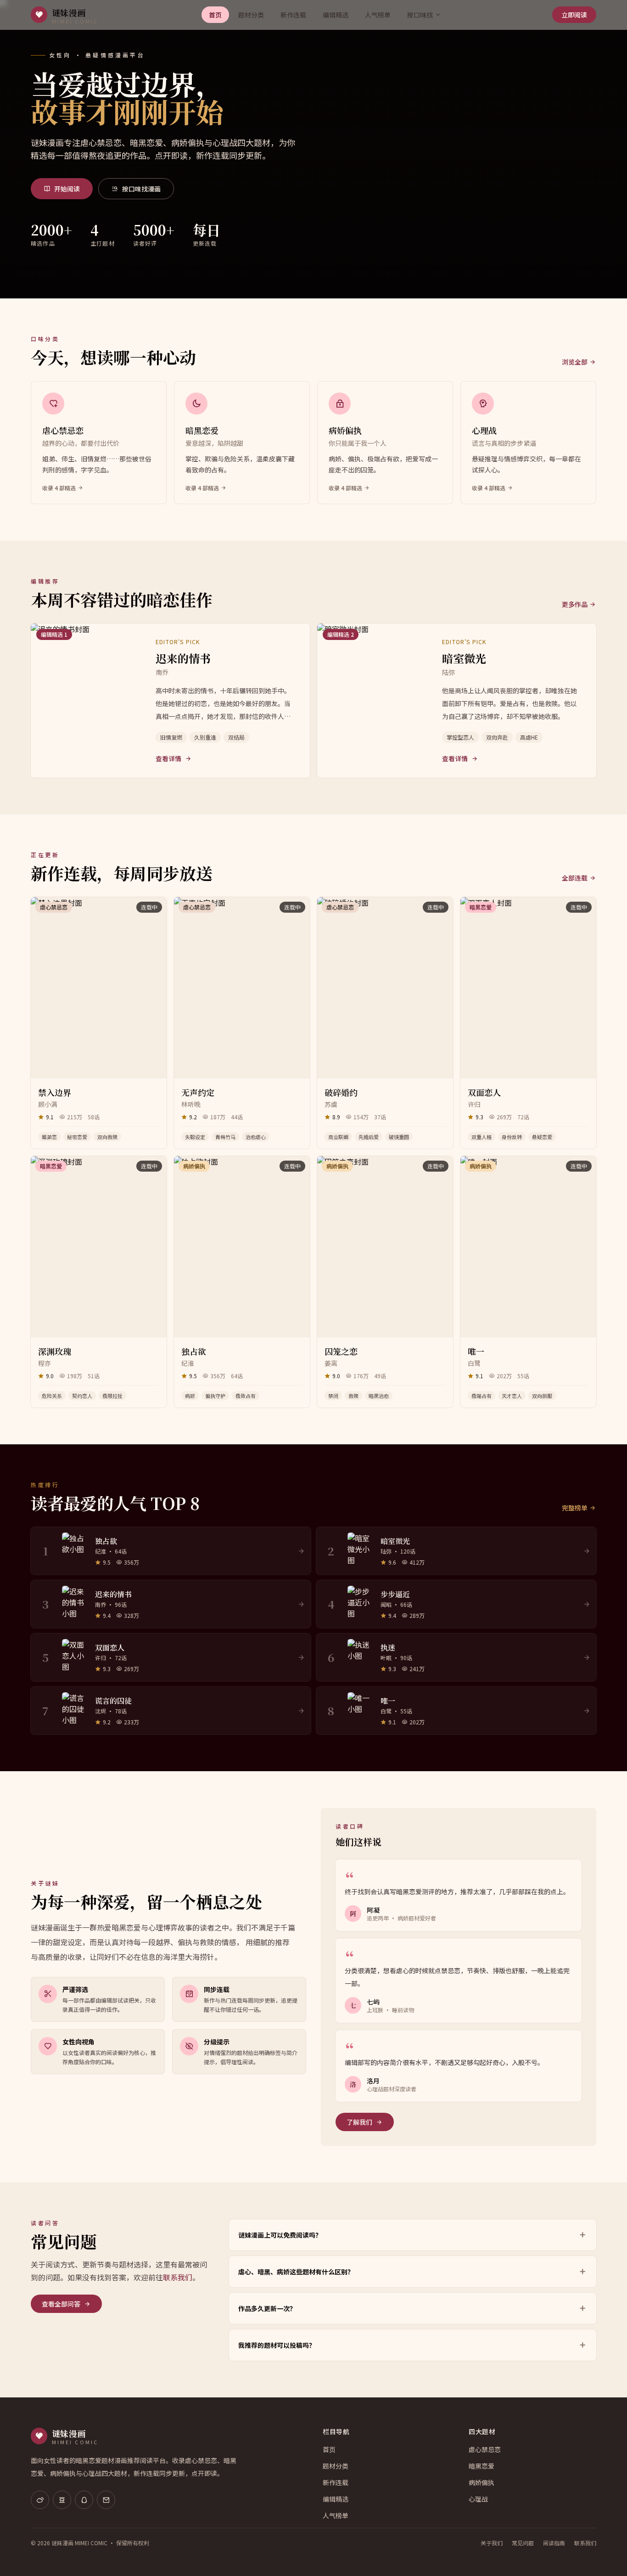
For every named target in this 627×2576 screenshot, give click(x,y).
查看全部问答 (61, 2304)
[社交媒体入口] (40, 2500)
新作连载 (293, 15)
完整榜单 (575, 1508)
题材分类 (251, 15)
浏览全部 (575, 362)
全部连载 (575, 878)
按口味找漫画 (141, 189)
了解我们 (359, 2122)
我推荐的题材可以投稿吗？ (277, 2345)
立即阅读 (574, 15)
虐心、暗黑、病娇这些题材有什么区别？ (296, 2272)
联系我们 (178, 2277)
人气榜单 (378, 15)
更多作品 (575, 604)
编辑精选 (336, 15)
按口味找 (420, 15)
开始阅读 (67, 189)
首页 (215, 15)
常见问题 (523, 2543)
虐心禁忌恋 (485, 2449)
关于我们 (492, 2543)
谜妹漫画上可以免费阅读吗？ (280, 2235)
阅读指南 (554, 2543)
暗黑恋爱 (481, 2466)
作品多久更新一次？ (267, 2308)
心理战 (478, 2499)
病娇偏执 (481, 2482)
